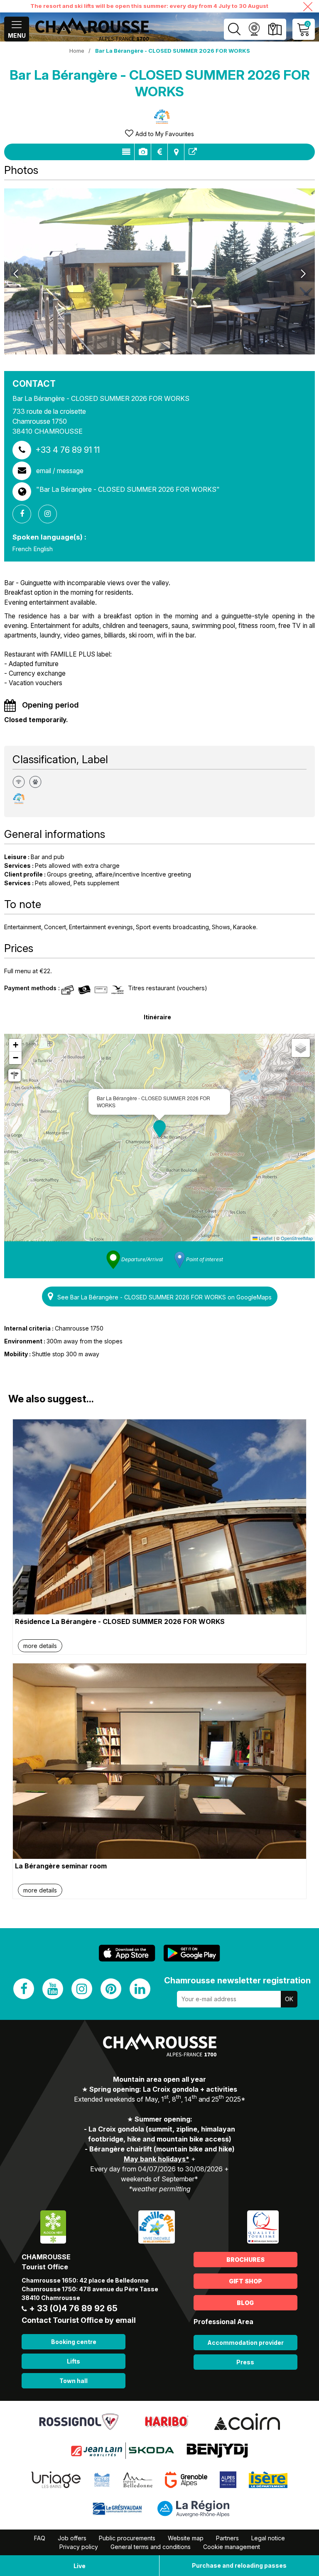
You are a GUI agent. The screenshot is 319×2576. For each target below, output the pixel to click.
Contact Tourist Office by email (79, 2320)
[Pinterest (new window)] (111, 1989)
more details (40, 1646)
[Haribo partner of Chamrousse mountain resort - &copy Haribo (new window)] (166, 2421)
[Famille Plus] (156, 2226)
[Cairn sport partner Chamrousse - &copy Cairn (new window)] (247, 2421)
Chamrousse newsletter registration (237, 1980)
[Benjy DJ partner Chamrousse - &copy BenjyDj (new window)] (217, 2450)
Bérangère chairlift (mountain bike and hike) (162, 2149)
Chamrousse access (275, 29)
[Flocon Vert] (53, 2226)
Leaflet (265, 1238)
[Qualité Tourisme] (263, 2226)
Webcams (254, 29)
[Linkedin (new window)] (140, 1989)
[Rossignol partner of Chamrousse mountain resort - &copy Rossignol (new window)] (79, 2421)
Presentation (126, 152)
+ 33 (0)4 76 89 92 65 (73, 2308)
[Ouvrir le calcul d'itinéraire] (15, 1075)
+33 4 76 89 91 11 (67, 450)
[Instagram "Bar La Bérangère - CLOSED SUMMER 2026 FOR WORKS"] (51, 514)
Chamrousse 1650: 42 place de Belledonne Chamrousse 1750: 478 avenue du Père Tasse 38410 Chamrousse (90, 2289)
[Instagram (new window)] (82, 1989)
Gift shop (245, 2281)
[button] (159, 1129)
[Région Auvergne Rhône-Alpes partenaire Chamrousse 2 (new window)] (193, 2508)
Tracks (176, 152)
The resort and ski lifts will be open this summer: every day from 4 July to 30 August (149, 6)
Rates (159, 152)
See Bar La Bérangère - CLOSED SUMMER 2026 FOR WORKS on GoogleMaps (164, 1297)
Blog (245, 2303)
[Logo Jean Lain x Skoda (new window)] (122, 2450)
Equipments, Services (143, 152)
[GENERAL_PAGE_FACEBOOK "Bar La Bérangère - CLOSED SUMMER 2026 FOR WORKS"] (25, 514)
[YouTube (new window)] (53, 1989)
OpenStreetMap (297, 1238)
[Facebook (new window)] (24, 1989)
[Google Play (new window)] (192, 1953)
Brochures (245, 2260)
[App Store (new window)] (127, 1953)
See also (193, 152)
